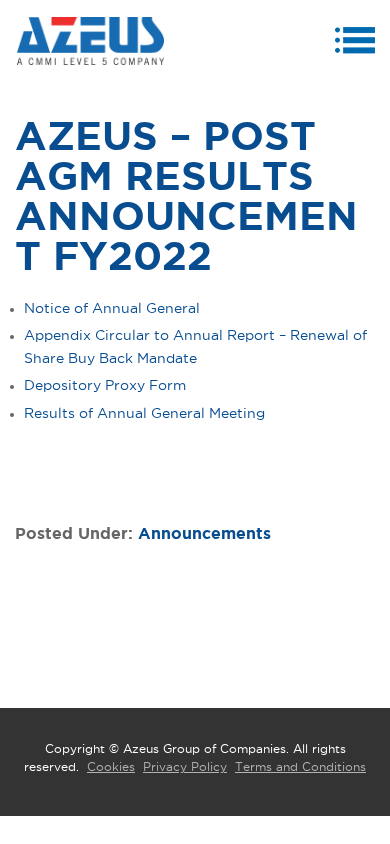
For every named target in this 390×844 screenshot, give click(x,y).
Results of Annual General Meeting (144, 414)
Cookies (111, 767)
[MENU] (358, 44)
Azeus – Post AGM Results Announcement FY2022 (186, 198)
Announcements (204, 534)
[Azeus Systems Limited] (90, 42)
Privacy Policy (185, 767)
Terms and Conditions (300, 767)
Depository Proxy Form (105, 386)
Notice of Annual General (112, 309)
